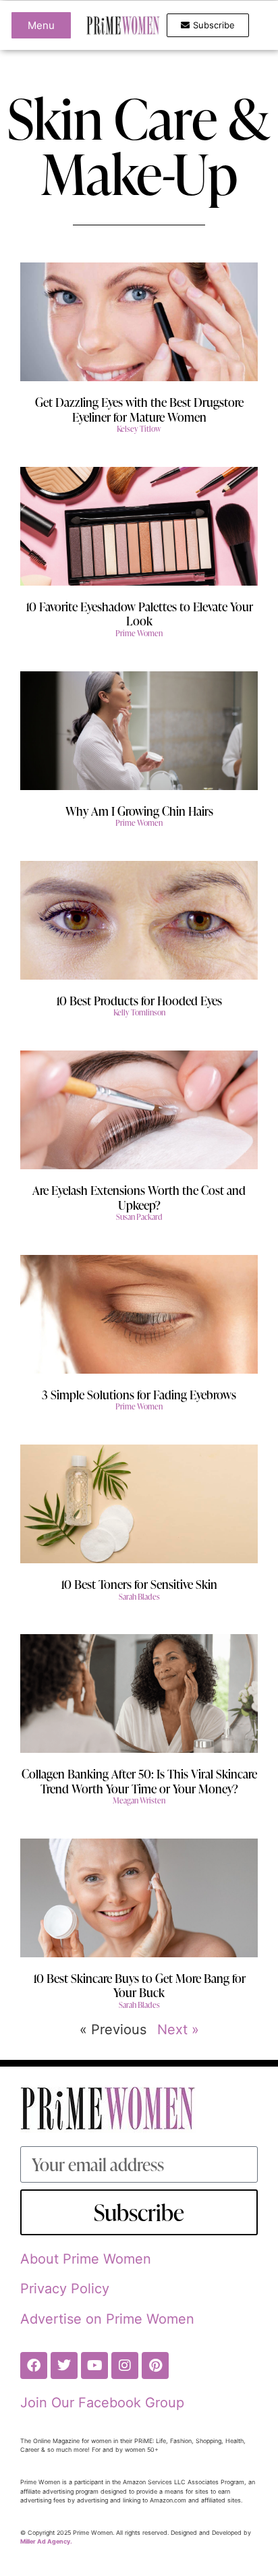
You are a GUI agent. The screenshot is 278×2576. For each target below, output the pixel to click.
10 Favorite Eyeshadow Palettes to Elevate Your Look (139, 614)
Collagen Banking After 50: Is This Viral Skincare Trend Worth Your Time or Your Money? (139, 1781)
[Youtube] (94, 2365)
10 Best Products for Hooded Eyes (139, 1000)
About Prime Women (86, 2259)
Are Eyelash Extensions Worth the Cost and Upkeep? (139, 1197)
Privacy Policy (65, 2289)
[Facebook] (34, 2365)
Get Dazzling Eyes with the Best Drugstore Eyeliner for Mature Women (139, 409)
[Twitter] (64, 2365)
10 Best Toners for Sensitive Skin (139, 1584)
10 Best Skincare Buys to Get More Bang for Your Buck (139, 1985)
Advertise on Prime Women (107, 2319)
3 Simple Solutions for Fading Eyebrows (139, 1394)
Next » (178, 2029)
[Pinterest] (155, 2365)
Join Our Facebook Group (102, 2403)
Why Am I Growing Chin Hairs (139, 811)
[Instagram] (125, 2365)
